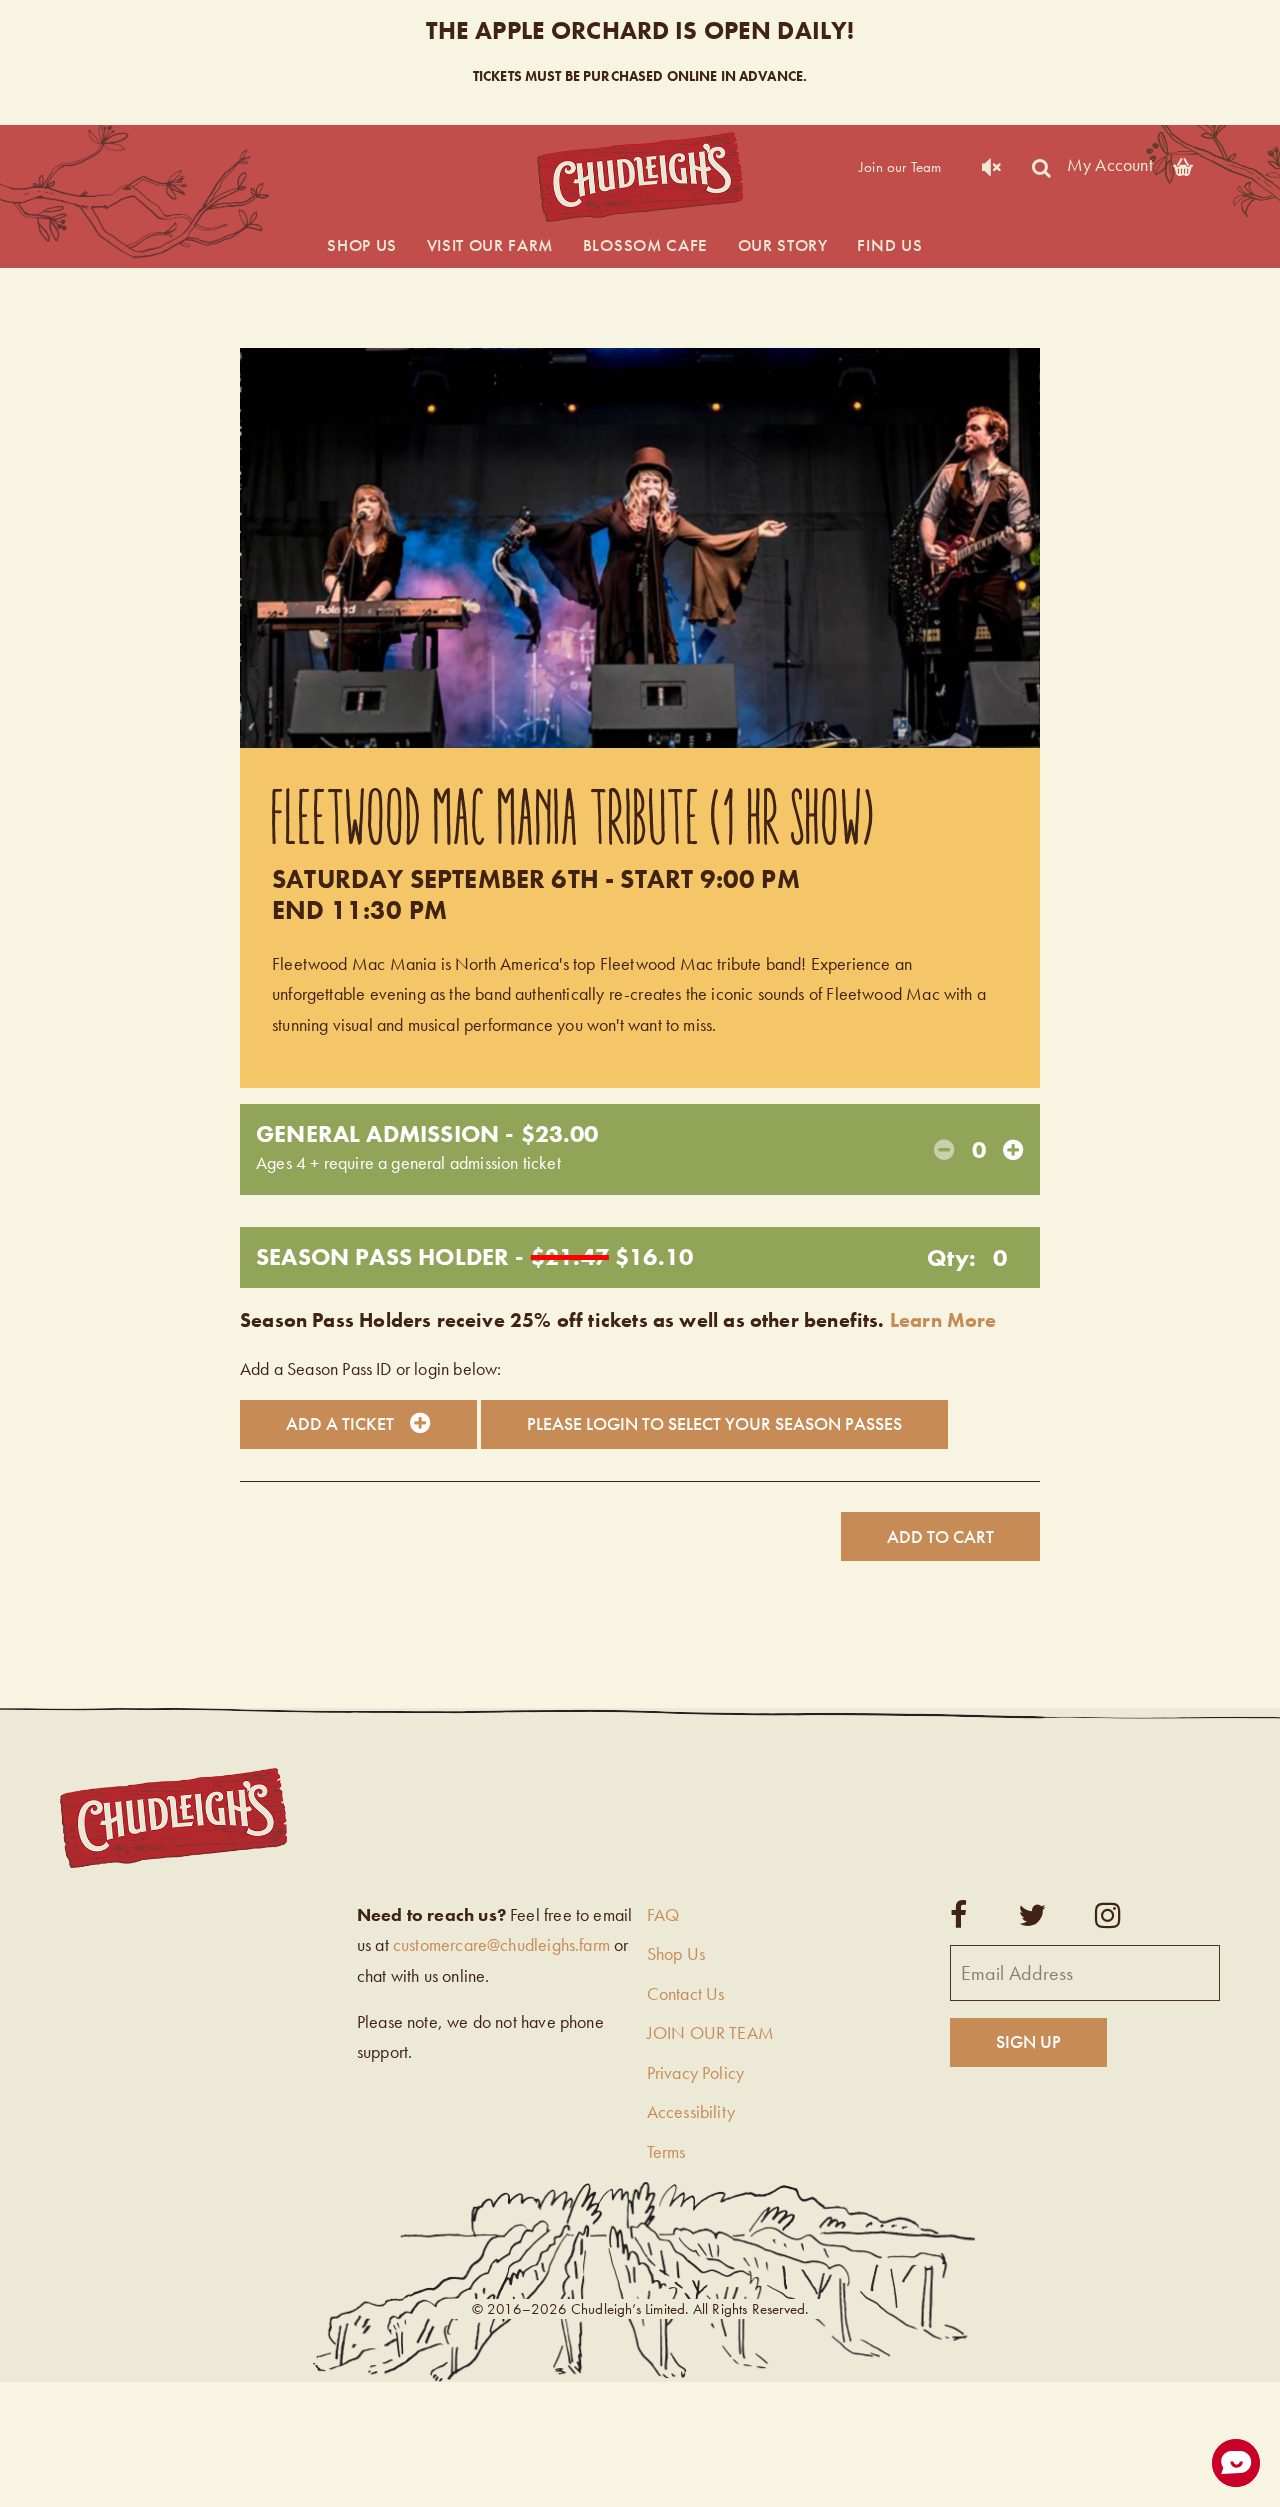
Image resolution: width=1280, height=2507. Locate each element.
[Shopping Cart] (1183, 163)
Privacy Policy (696, 2072)
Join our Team (900, 167)
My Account (1110, 163)
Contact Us (686, 1993)
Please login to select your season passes (714, 1423)
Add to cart (940, 1536)
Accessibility (691, 2111)
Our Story (783, 245)
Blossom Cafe (645, 245)
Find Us (889, 245)
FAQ (663, 1914)
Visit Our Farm (490, 245)
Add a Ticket (340, 1423)
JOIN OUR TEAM (710, 2032)
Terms (666, 2151)
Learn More (943, 1320)
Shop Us (362, 245)
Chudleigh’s (640, 177)
